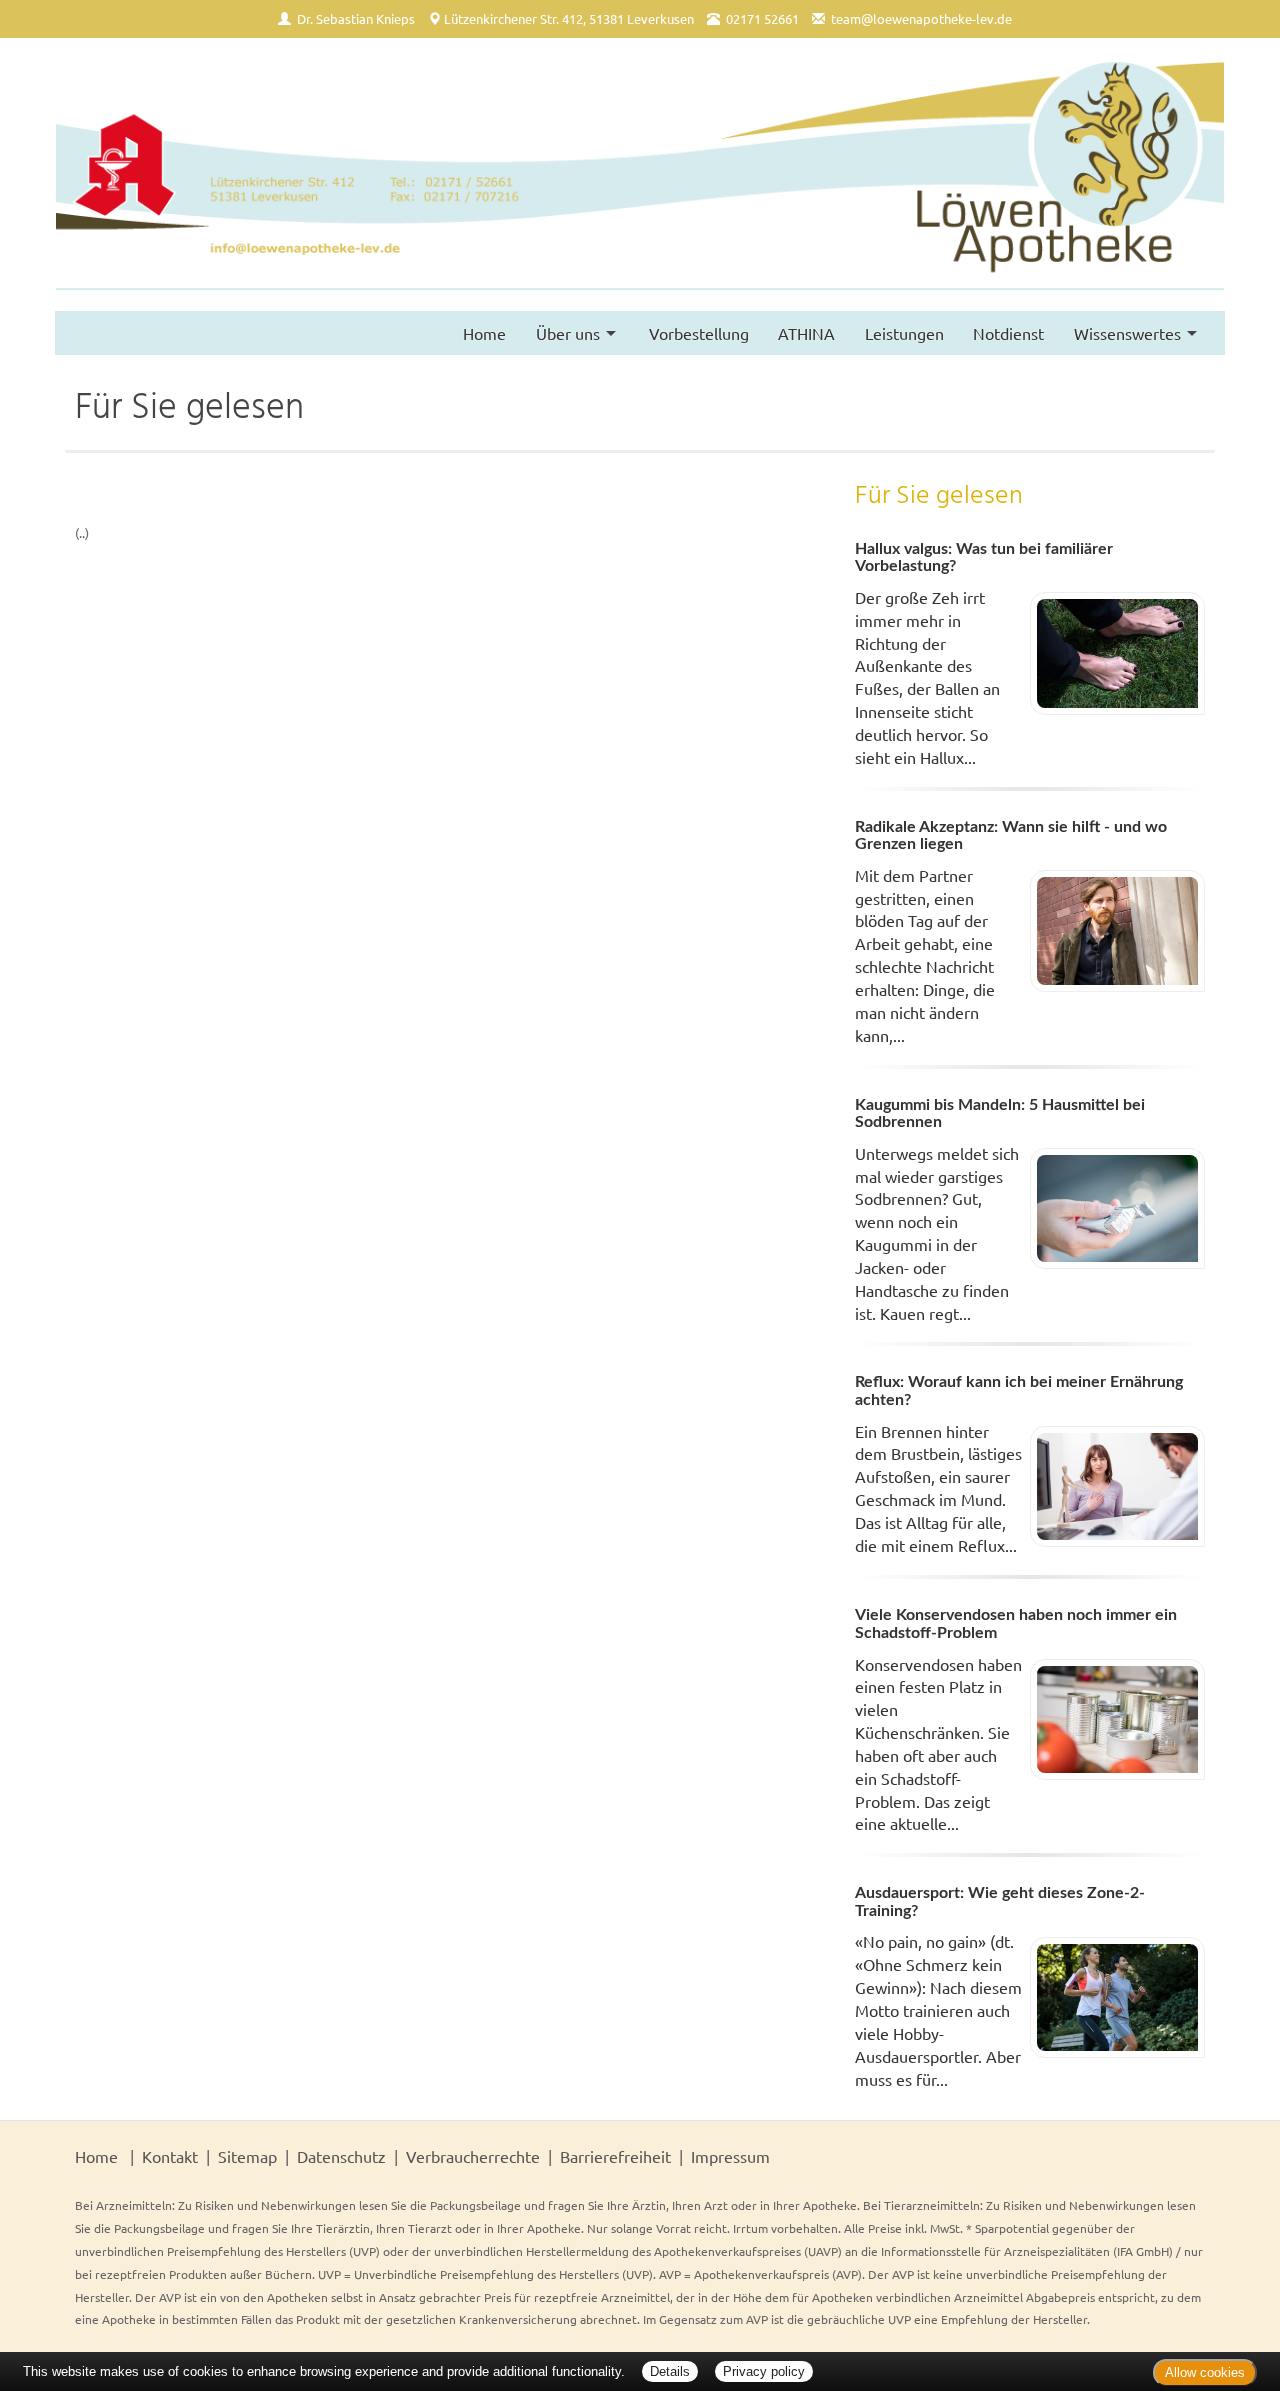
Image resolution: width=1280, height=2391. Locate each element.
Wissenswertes (1127, 333)
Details (670, 2371)
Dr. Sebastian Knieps (356, 18)
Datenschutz (341, 2156)
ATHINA (806, 333)
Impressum (730, 2156)
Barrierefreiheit (615, 2156)
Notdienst (1008, 333)
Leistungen (904, 333)
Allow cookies (1205, 2372)
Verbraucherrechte (473, 2156)
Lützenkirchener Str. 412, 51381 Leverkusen (569, 18)
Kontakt (170, 2156)
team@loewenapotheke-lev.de (921, 18)
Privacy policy (764, 2371)
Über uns (568, 333)
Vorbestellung (699, 333)
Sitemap (247, 2156)
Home (484, 333)
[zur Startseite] (640, 174)
